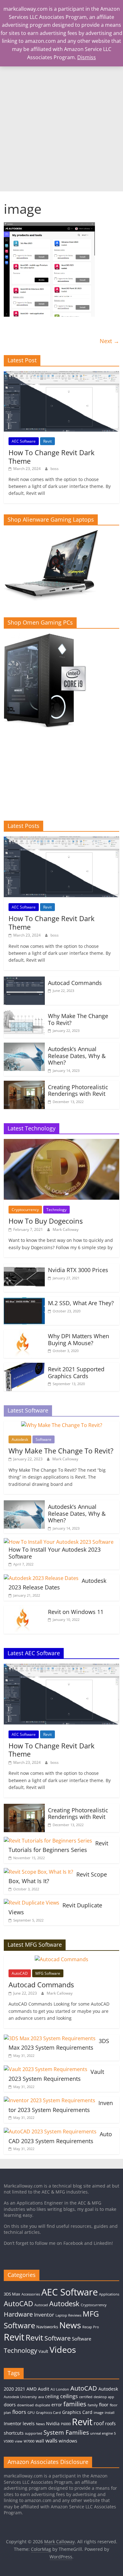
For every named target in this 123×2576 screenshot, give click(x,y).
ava (41, 2397)
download (25, 2405)
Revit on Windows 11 (76, 1612)
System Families (66, 2432)
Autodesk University (20, 2397)
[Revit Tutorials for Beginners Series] (48, 1841)
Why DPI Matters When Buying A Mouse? (79, 1339)
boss (55, 469)
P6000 (66, 2424)
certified (86, 2397)
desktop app (104, 2397)
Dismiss (87, 57)
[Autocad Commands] (24, 980)
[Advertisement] (61, 127)
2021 (20, 2389)
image (99, 2413)
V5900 (9, 2441)
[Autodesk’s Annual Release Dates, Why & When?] (24, 1046)
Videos (63, 2350)
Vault (43, 2351)
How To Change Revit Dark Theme (52, 456)
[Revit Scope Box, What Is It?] (38, 1872)
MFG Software (48, 1973)
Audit (44, 2389)
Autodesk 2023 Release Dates (57, 1584)
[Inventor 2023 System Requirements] (50, 2100)
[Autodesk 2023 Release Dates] (41, 1578)
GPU (31, 2413)
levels (29, 2423)
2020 (9, 2389)
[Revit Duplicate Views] (32, 1903)
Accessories (31, 2294)
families (75, 2404)
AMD (32, 2389)
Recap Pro (91, 2327)
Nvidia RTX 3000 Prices (78, 1270)
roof (99, 2423)
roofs (110, 2423)
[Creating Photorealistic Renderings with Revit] (24, 1084)
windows (68, 2441)
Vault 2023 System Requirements (56, 2075)
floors (19, 2412)
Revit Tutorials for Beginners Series (58, 1847)
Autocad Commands (75, 983)
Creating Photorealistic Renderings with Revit (78, 1090)
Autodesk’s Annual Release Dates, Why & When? (77, 1056)
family (93, 2405)
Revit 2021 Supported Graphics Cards (76, 1373)
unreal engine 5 (103, 2433)
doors (10, 2405)
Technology (56, 1210)
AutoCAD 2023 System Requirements (60, 2137)
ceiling (52, 2396)
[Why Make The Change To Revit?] (24, 1013)
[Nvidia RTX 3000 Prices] (24, 1267)
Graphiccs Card (48, 2413)
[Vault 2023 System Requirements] (46, 2069)
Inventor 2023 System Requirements (61, 2106)
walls (51, 2440)
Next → (109, 341)
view (19, 2441)
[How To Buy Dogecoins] (62, 1143)
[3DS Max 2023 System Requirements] (50, 2038)
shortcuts (14, 2433)
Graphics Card (77, 2412)
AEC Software (24, 441)
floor (104, 2405)
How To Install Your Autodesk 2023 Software (55, 1553)
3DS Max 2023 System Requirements (59, 2044)
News (70, 2325)
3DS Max (12, 2294)
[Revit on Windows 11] (24, 1609)
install (110, 2413)
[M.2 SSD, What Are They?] (24, 1300)
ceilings (69, 2396)
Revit (47, 441)
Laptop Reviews (68, 2315)
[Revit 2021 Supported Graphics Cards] (24, 1367)
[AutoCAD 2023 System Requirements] (50, 2132)
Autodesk (20, 1439)
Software (44, 1439)
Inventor (44, 2315)
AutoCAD (20, 1973)
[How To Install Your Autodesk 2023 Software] (59, 1542)
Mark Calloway (66, 1229)
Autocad (41, 2305)
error (57, 2405)
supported (34, 2433)
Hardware (18, 2314)
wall (40, 2441)
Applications (109, 2294)
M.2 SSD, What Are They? (81, 1303)
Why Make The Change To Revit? (78, 1019)
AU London (60, 2389)
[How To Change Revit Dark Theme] (62, 374)
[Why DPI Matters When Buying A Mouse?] (24, 1333)
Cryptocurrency (25, 1210)
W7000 (29, 2441)
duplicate (43, 2405)
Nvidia (53, 2423)
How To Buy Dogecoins (46, 1221)
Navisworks (47, 2327)
